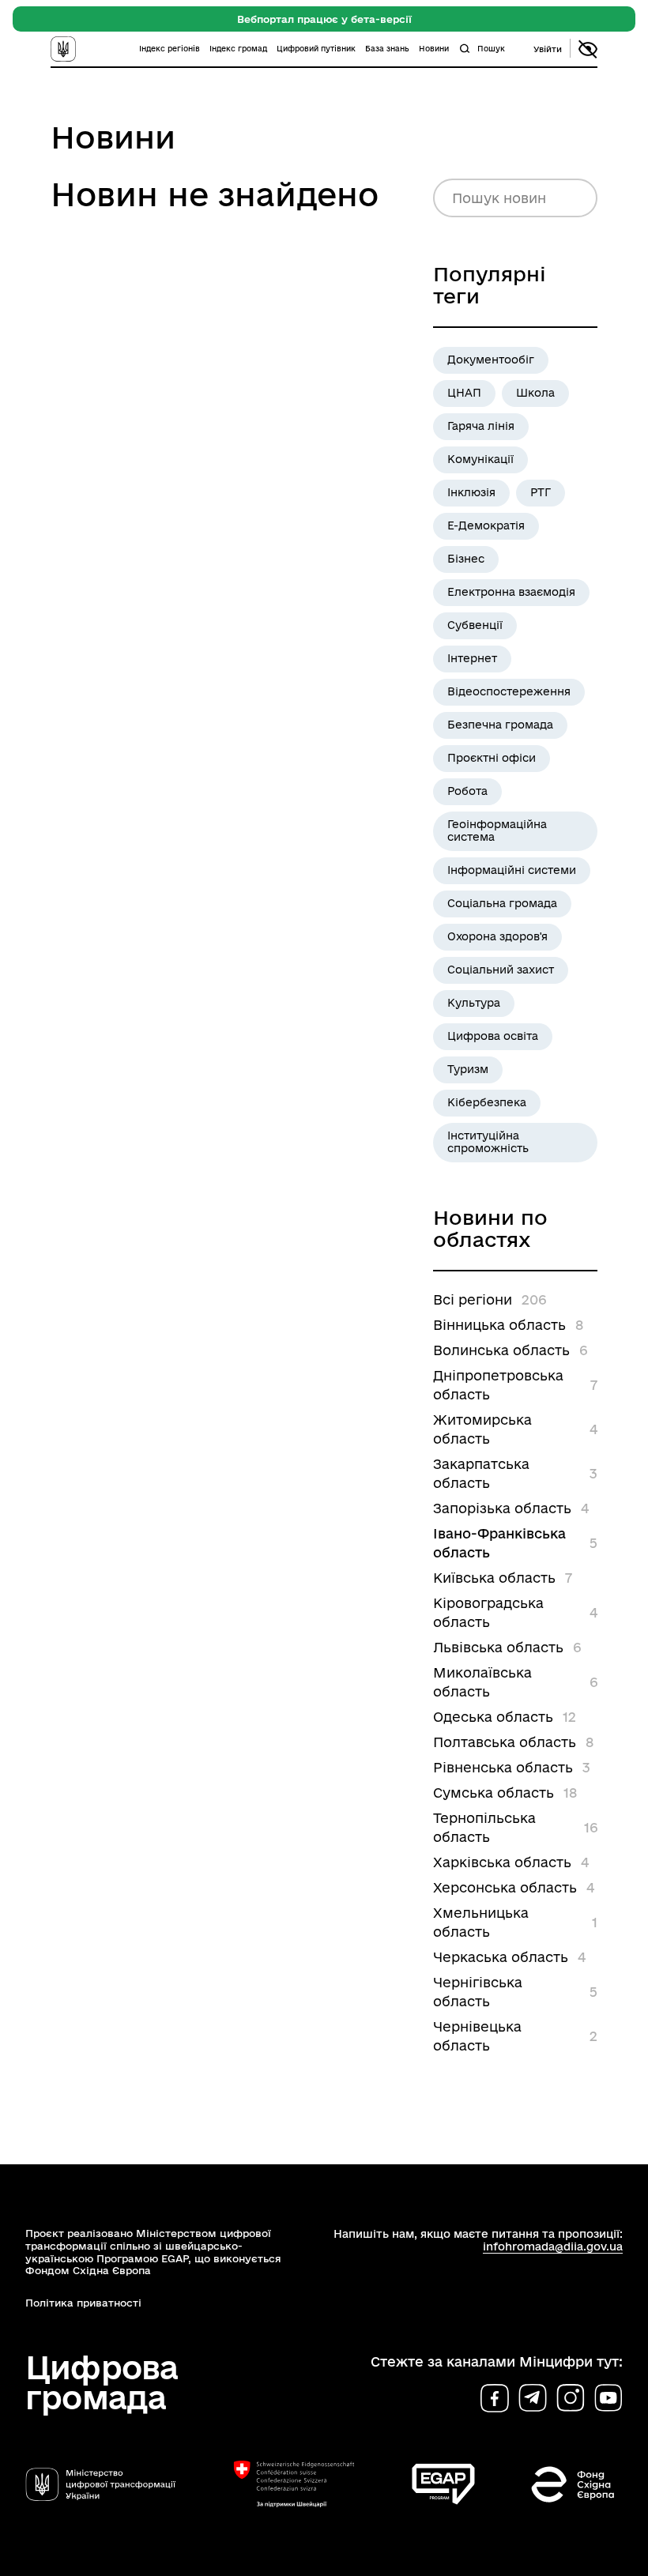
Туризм (468, 1069)
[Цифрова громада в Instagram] (571, 2398)
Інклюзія (471, 492)
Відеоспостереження (509, 691)
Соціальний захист (501, 970)
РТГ (541, 492)
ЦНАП (464, 393)
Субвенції (475, 625)
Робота (467, 791)
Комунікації (480, 459)
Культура (474, 1003)
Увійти (548, 49)
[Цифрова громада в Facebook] (495, 2398)
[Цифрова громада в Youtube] (608, 2398)
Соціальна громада (502, 903)
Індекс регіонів (170, 49)
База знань (387, 49)
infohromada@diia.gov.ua (553, 2246)
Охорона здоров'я (497, 936)
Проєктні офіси (492, 758)
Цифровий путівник (316, 49)
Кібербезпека (487, 1102)
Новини (434, 49)
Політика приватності (83, 2303)
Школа (535, 393)
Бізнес (466, 559)
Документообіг (491, 360)
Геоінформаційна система (497, 830)
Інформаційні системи (512, 870)
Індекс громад (238, 49)
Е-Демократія (486, 525)
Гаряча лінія (481, 426)
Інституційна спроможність (488, 1142)
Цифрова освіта (493, 1036)
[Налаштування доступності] (588, 49)
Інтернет (472, 658)
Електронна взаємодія (511, 592)
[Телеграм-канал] (533, 2398)
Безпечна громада (500, 725)
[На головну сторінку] (80, 49)
